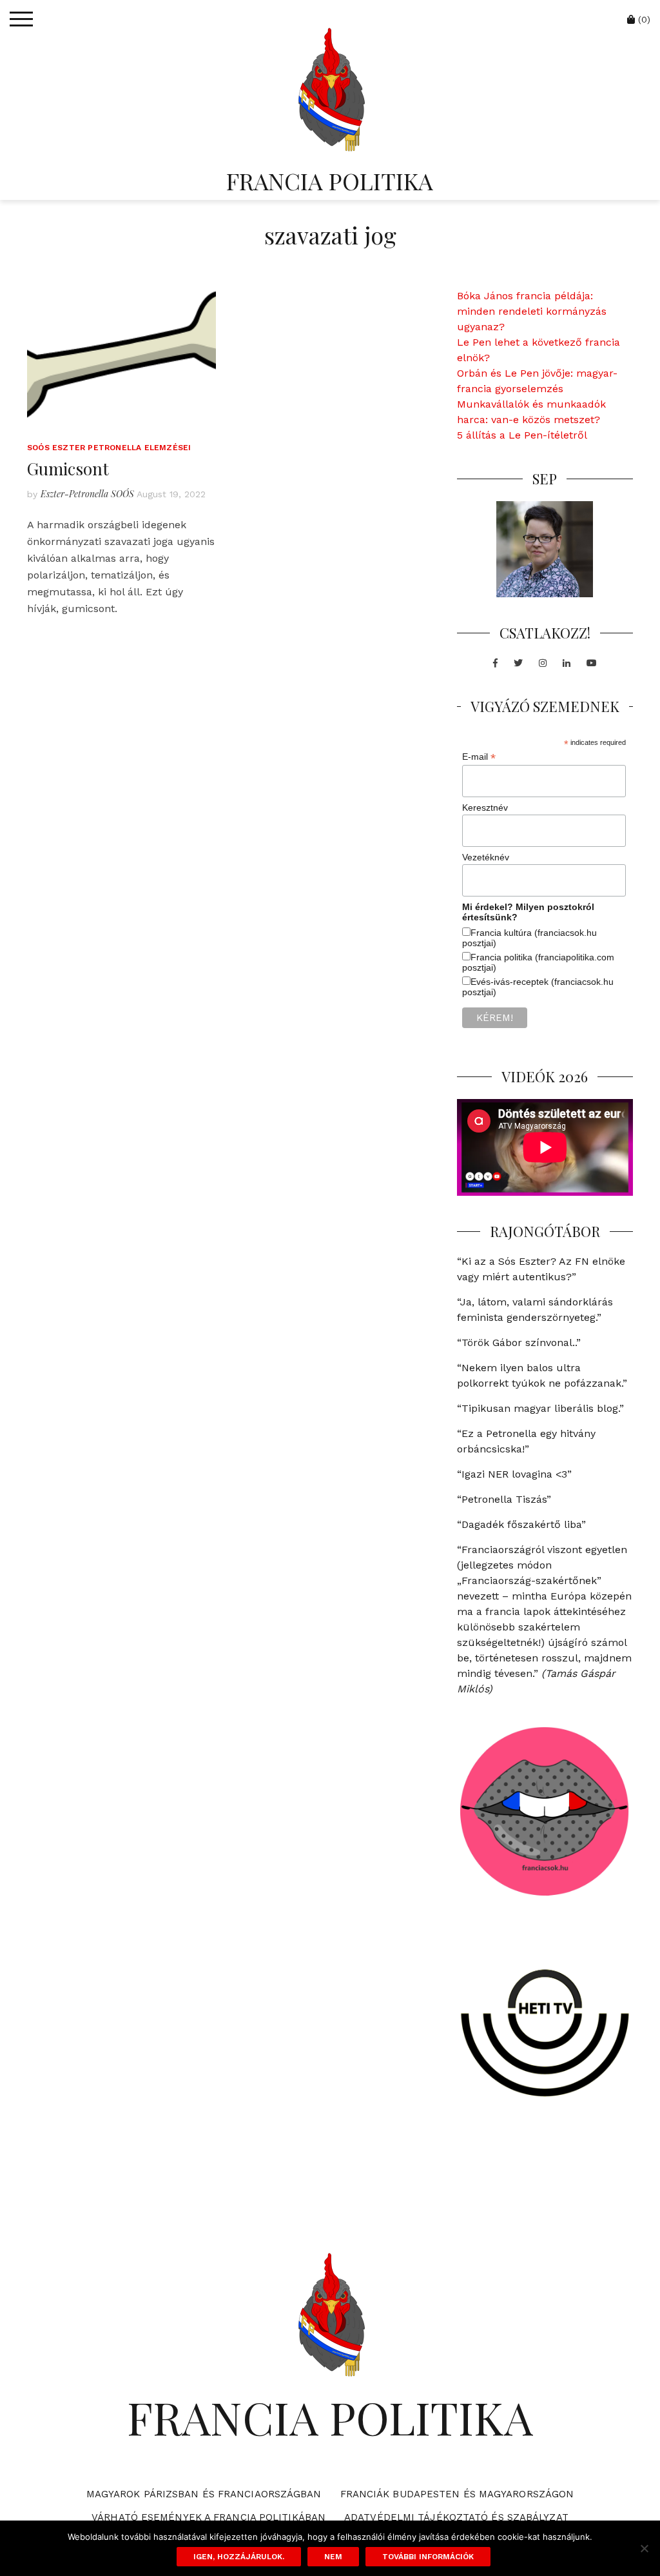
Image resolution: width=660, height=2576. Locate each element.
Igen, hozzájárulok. (239, 2557)
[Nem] (644, 2548)
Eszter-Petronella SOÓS (87, 494)
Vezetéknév (486, 857)
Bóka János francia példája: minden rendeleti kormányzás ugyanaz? (532, 311)
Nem (333, 2557)
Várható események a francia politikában (209, 2517)
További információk (428, 2557)
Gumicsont (68, 469)
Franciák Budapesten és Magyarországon (457, 2494)
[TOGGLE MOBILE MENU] (21, 19)
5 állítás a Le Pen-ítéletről (522, 435)
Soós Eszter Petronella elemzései (109, 448)
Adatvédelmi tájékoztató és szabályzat (456, 2517)
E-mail (479, 757)
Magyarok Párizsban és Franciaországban (204, 2494)
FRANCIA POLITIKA (330, 181)
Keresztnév (485, 807)
